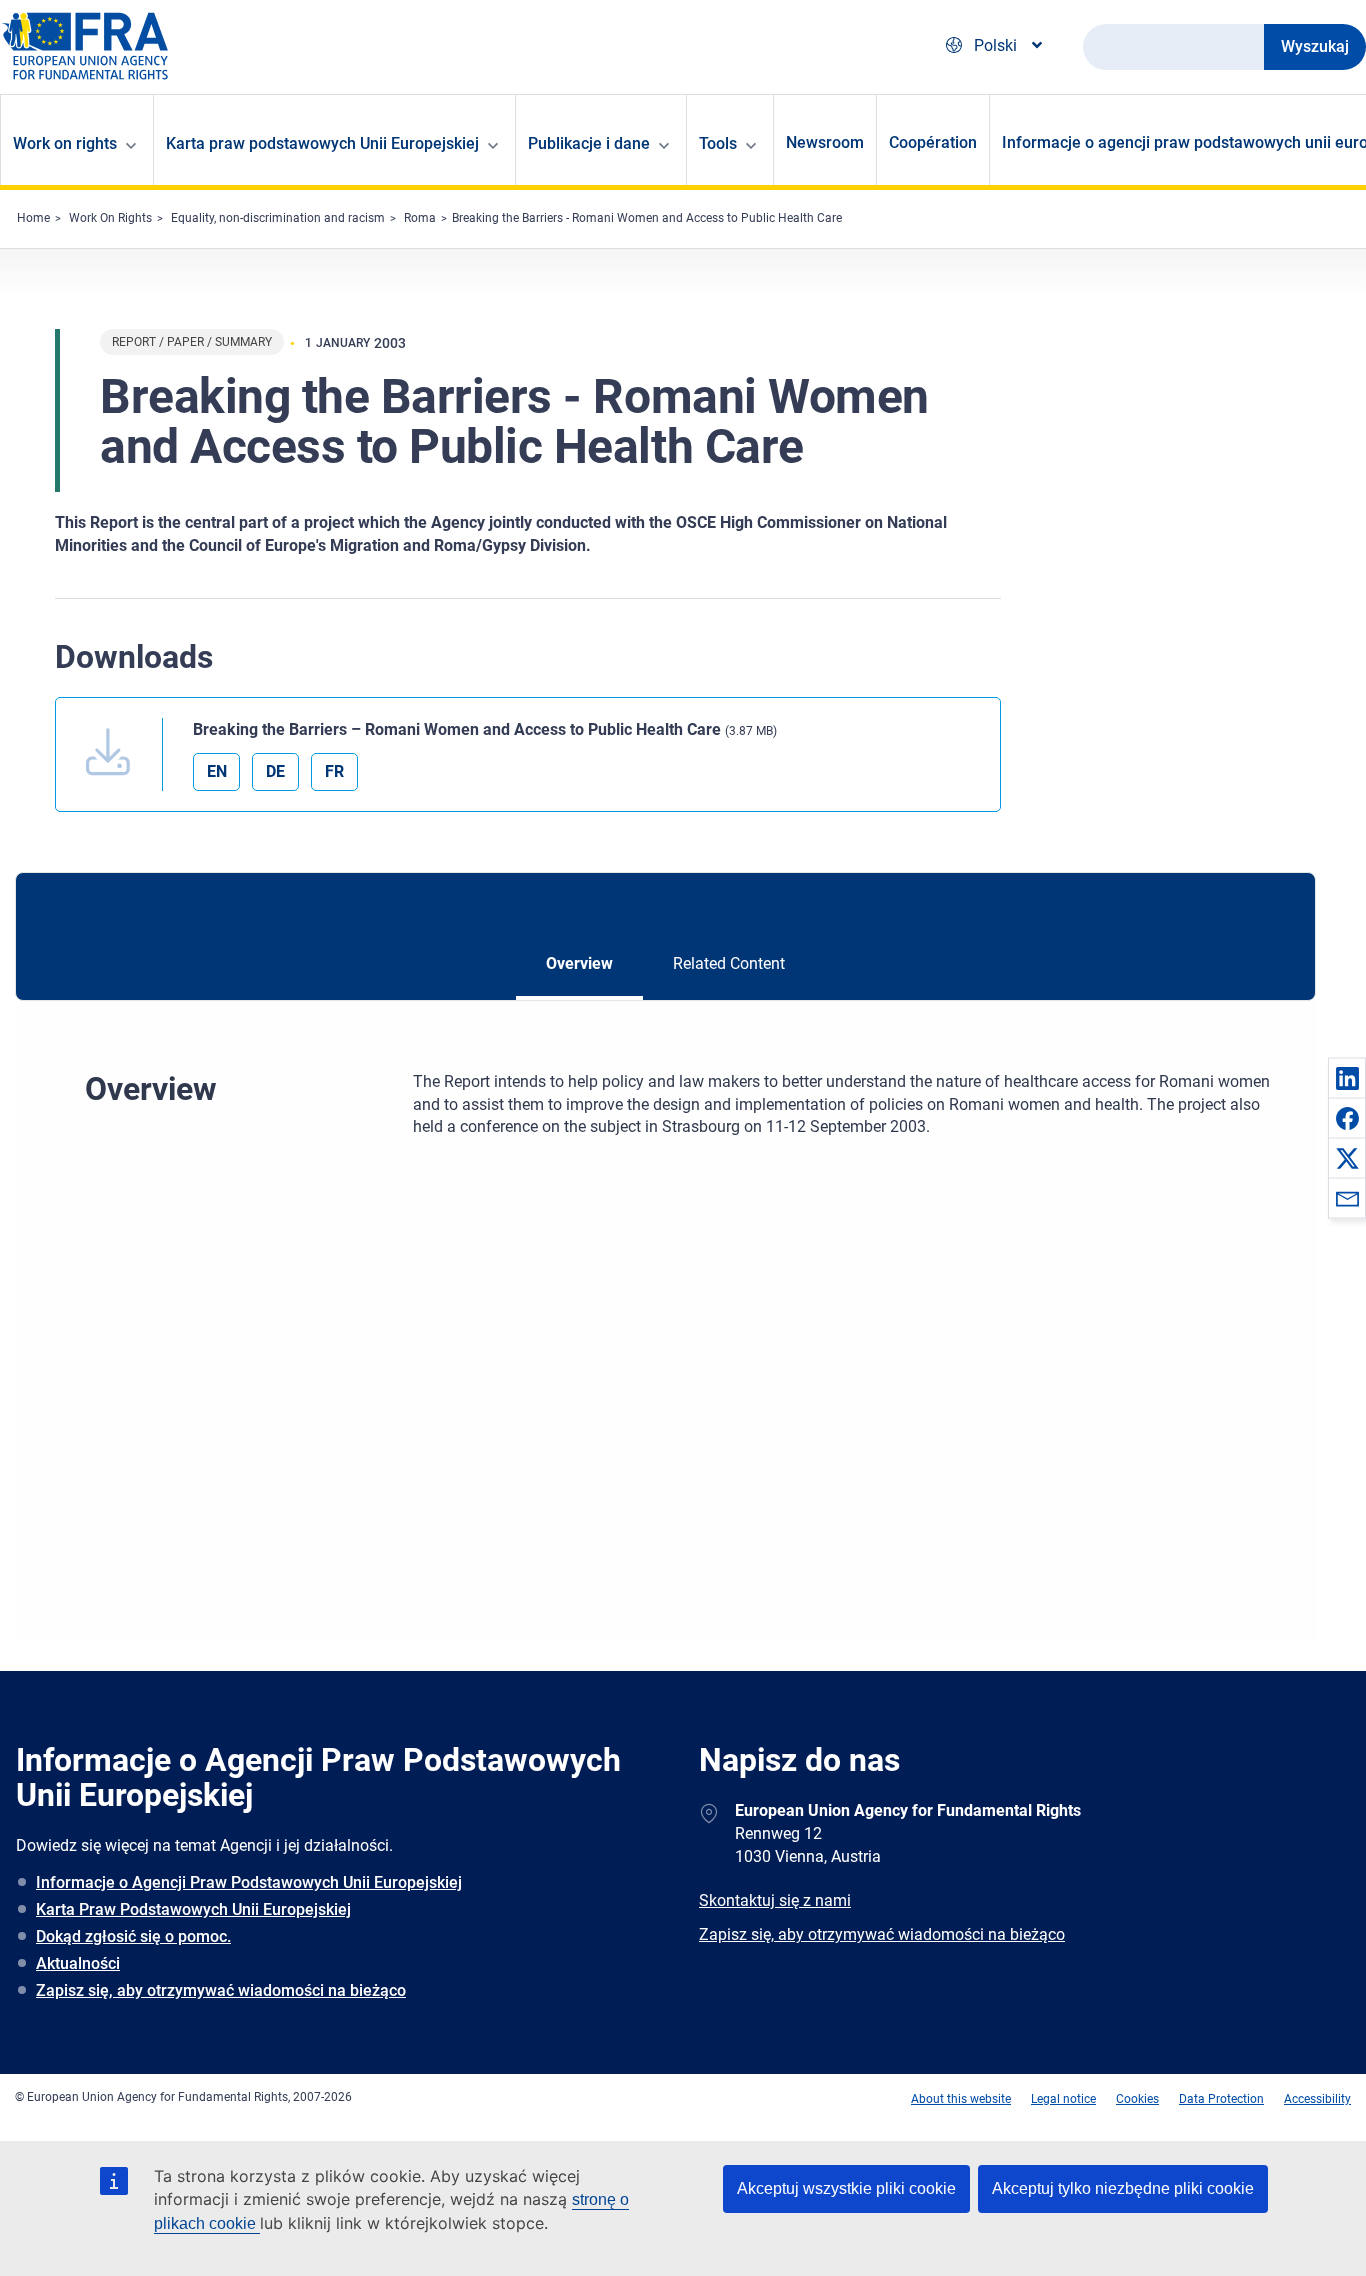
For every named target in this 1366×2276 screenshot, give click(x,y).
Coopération (933, 142)
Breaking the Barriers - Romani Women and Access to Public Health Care (647, 218)
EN (217, 771)
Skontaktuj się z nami (775, 1900)
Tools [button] (718, 143)
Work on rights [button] (65, 143)
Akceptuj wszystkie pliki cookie (846, 2188)
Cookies (1137, 2099)
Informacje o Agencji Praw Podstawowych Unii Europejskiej (249, 1882)
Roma (420, 218)
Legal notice (1063, 2099)
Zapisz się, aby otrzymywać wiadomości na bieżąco (221, 1990)
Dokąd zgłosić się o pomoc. (133, 1936)
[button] (1347, 1078)
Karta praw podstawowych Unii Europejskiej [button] (322, 143)
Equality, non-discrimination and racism (278, 218)
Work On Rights (110, 218)
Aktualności (78, 1963)
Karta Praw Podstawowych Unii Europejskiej (193, 1909)
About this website (961, 2099)
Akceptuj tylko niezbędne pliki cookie (1123, 2188)
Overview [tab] (579, 963)
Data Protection (1221, 2099)
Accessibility (1317, 2099)
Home (33, 218)
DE (275, 771)
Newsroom (825, 142)
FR (334, 771)
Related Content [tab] (729, 963)
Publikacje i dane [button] (589, 143)
